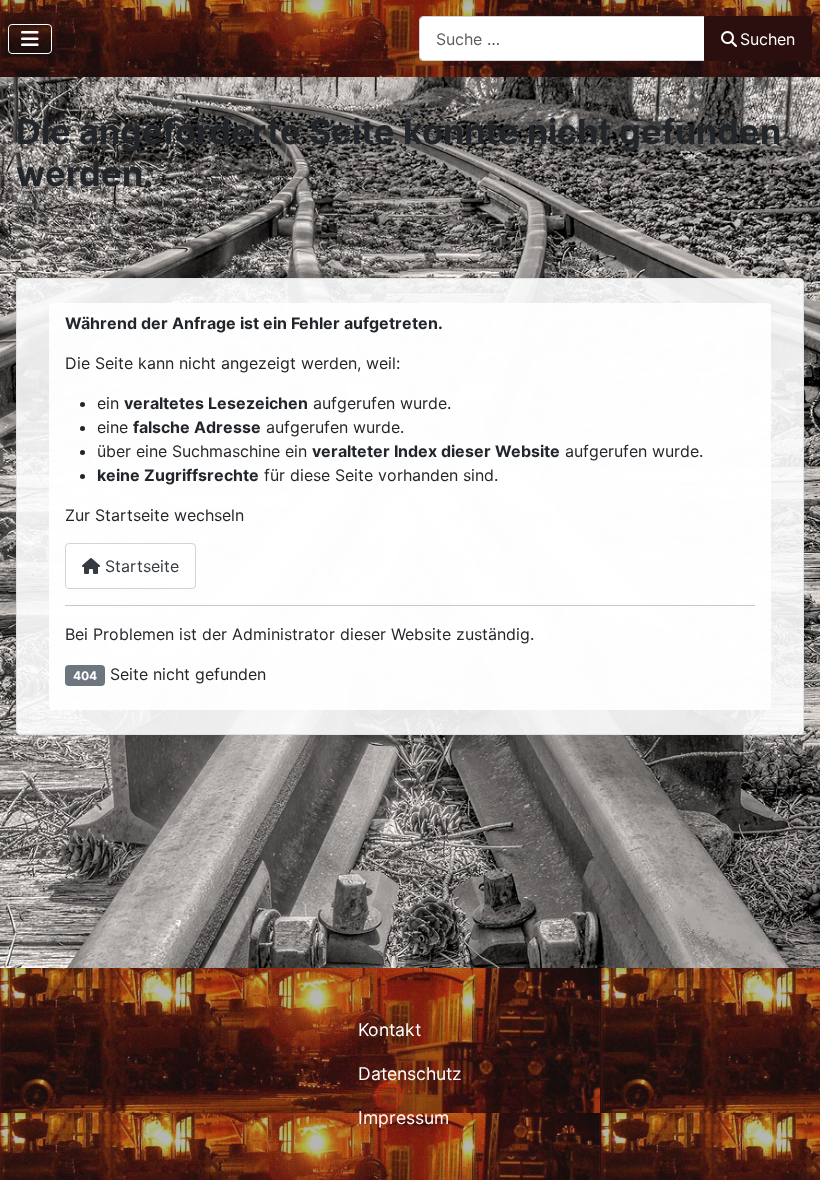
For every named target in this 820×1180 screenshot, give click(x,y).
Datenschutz (410, 1073)
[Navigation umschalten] (30, 39)
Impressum (403, 1117)
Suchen (767, 39)
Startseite (139, 566)
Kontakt (389, 1029)
